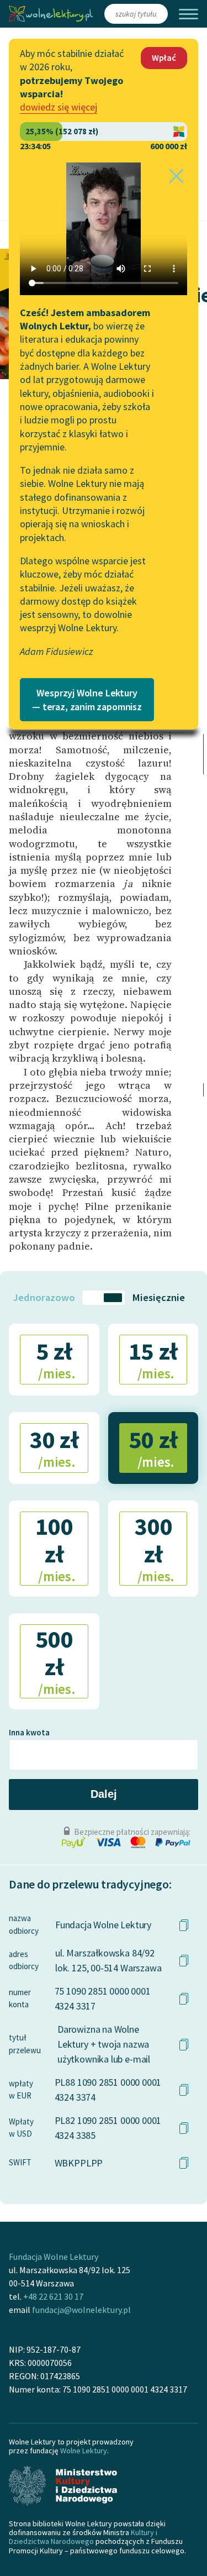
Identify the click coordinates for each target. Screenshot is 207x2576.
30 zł (54, 1447)
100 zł (55, 1548)
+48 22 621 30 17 (53, 2296)
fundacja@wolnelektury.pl (81, 2310)
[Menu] (189, 14)
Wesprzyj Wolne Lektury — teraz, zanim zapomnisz (87, 700)
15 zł (153, 1359)
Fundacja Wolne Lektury (54, 2257)
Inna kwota (29, 1732)
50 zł (153, 1447)
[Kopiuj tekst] (184, 1925)
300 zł (154, 1548)
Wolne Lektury (84, 2451)
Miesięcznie (158, 1297)
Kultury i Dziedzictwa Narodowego (83, 2537)
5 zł (56, 1359)
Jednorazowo (44, 1297)
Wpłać (164, 57)
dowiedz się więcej (59, 107)
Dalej (104, 1794)
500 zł (55, 1661)
